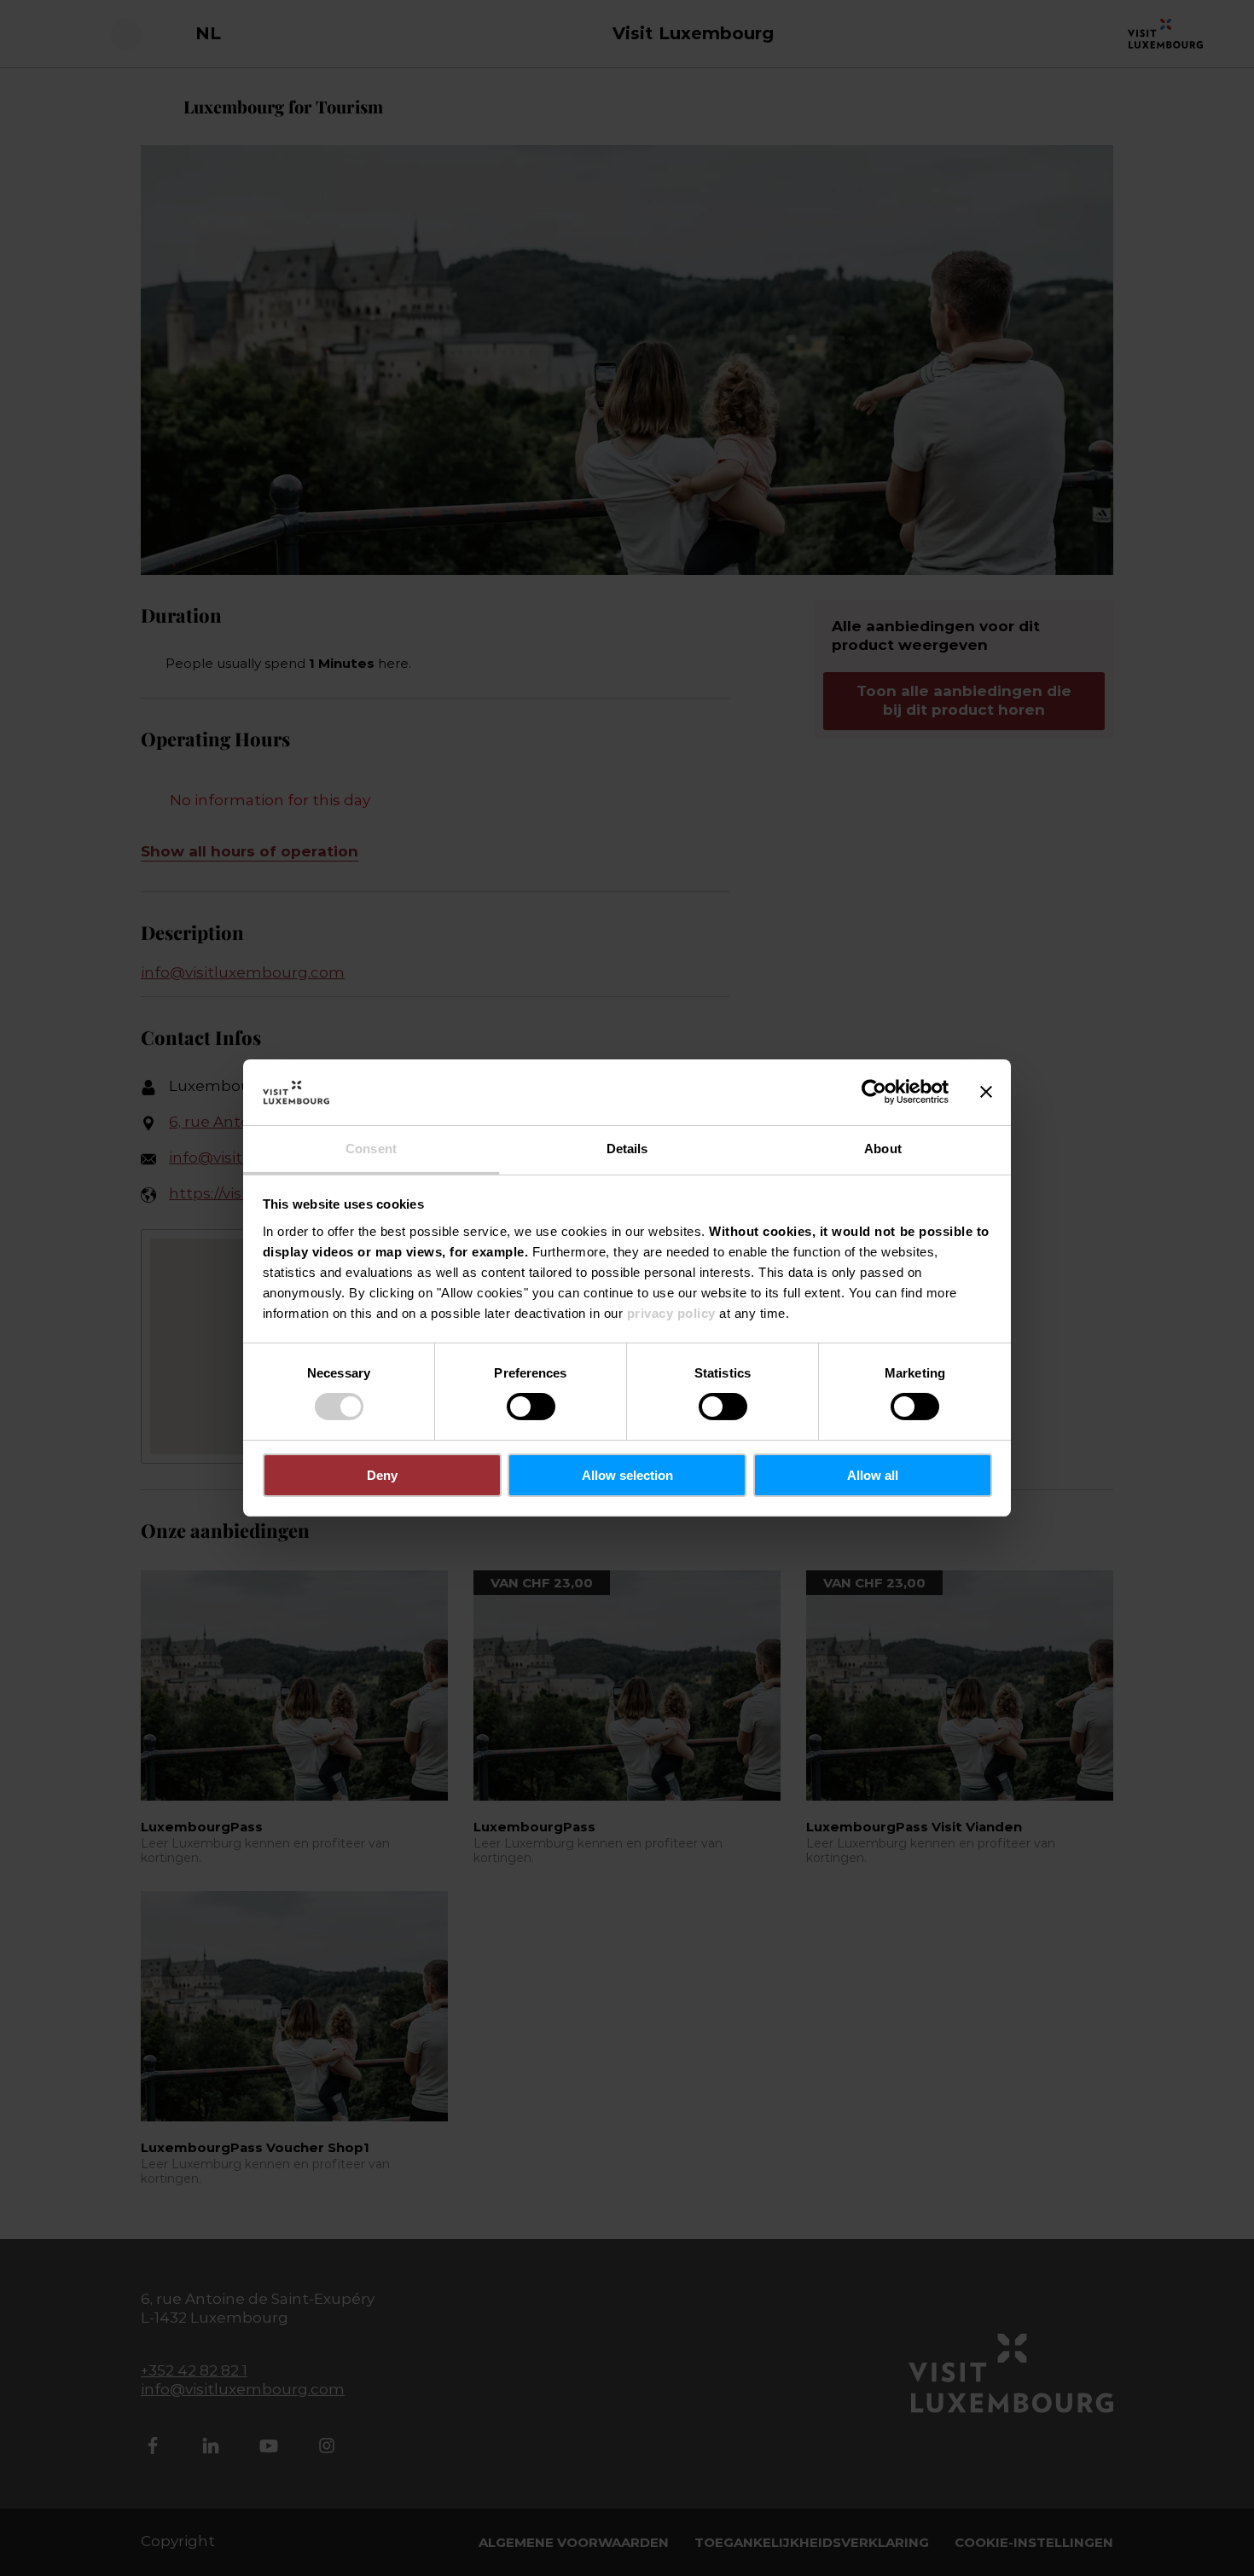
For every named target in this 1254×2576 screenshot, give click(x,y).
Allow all (873, 1475)
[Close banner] (986, 1092)
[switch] (531, 1407)
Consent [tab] (371, 1149)
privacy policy (671, 1313)
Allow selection (627, 1475)
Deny (382, 1475)
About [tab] (883, 1149)
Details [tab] (627, 1149)
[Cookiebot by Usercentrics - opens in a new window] (874, 1092)
